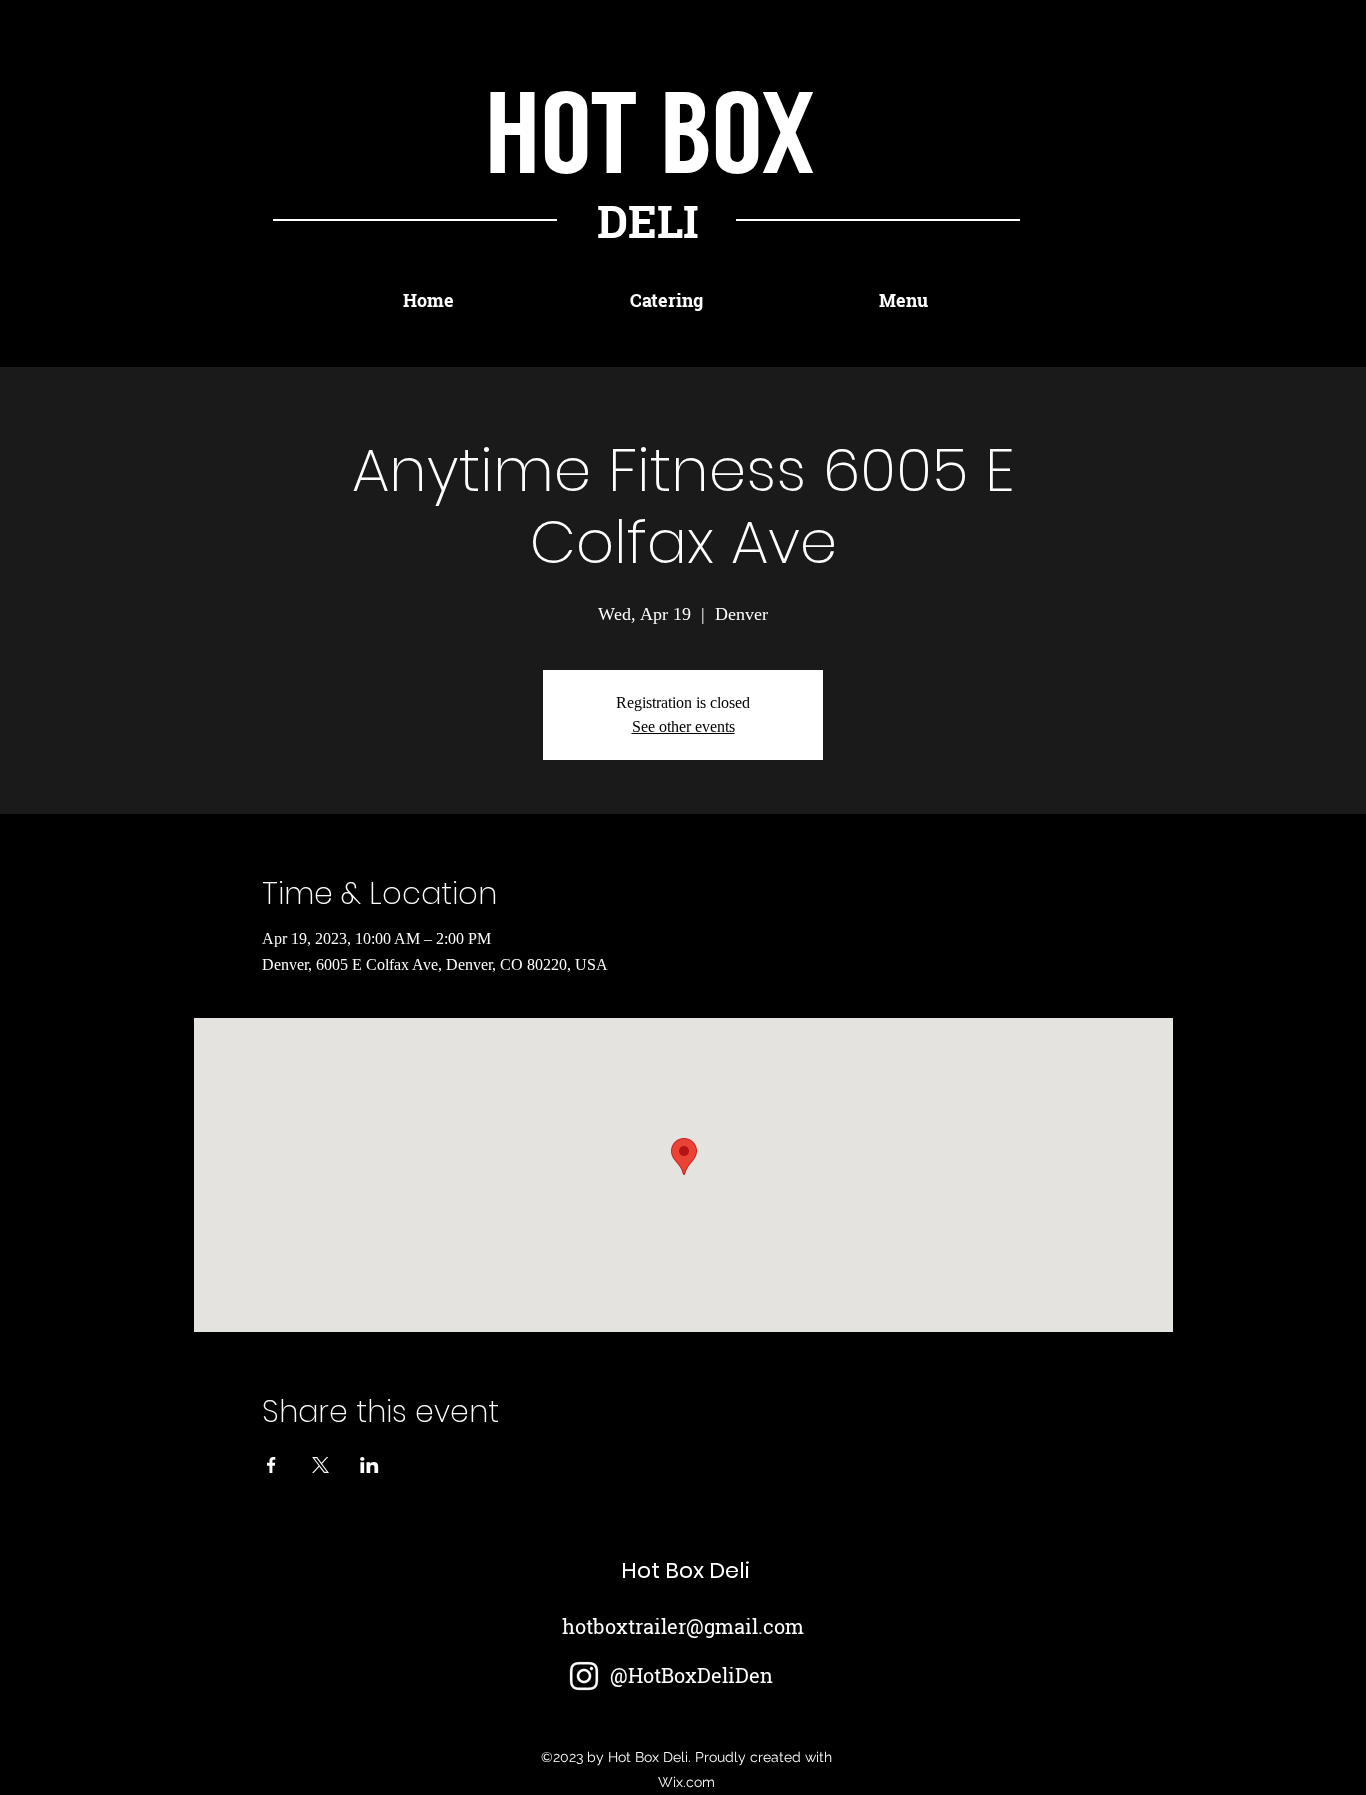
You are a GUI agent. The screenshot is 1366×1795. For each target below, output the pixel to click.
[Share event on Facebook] (271, 1465)
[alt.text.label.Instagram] (584, 1676)
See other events (683, 726)
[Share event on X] (320, 1465)
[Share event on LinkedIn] (369, 1465)
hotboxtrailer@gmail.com (683, 1626)
